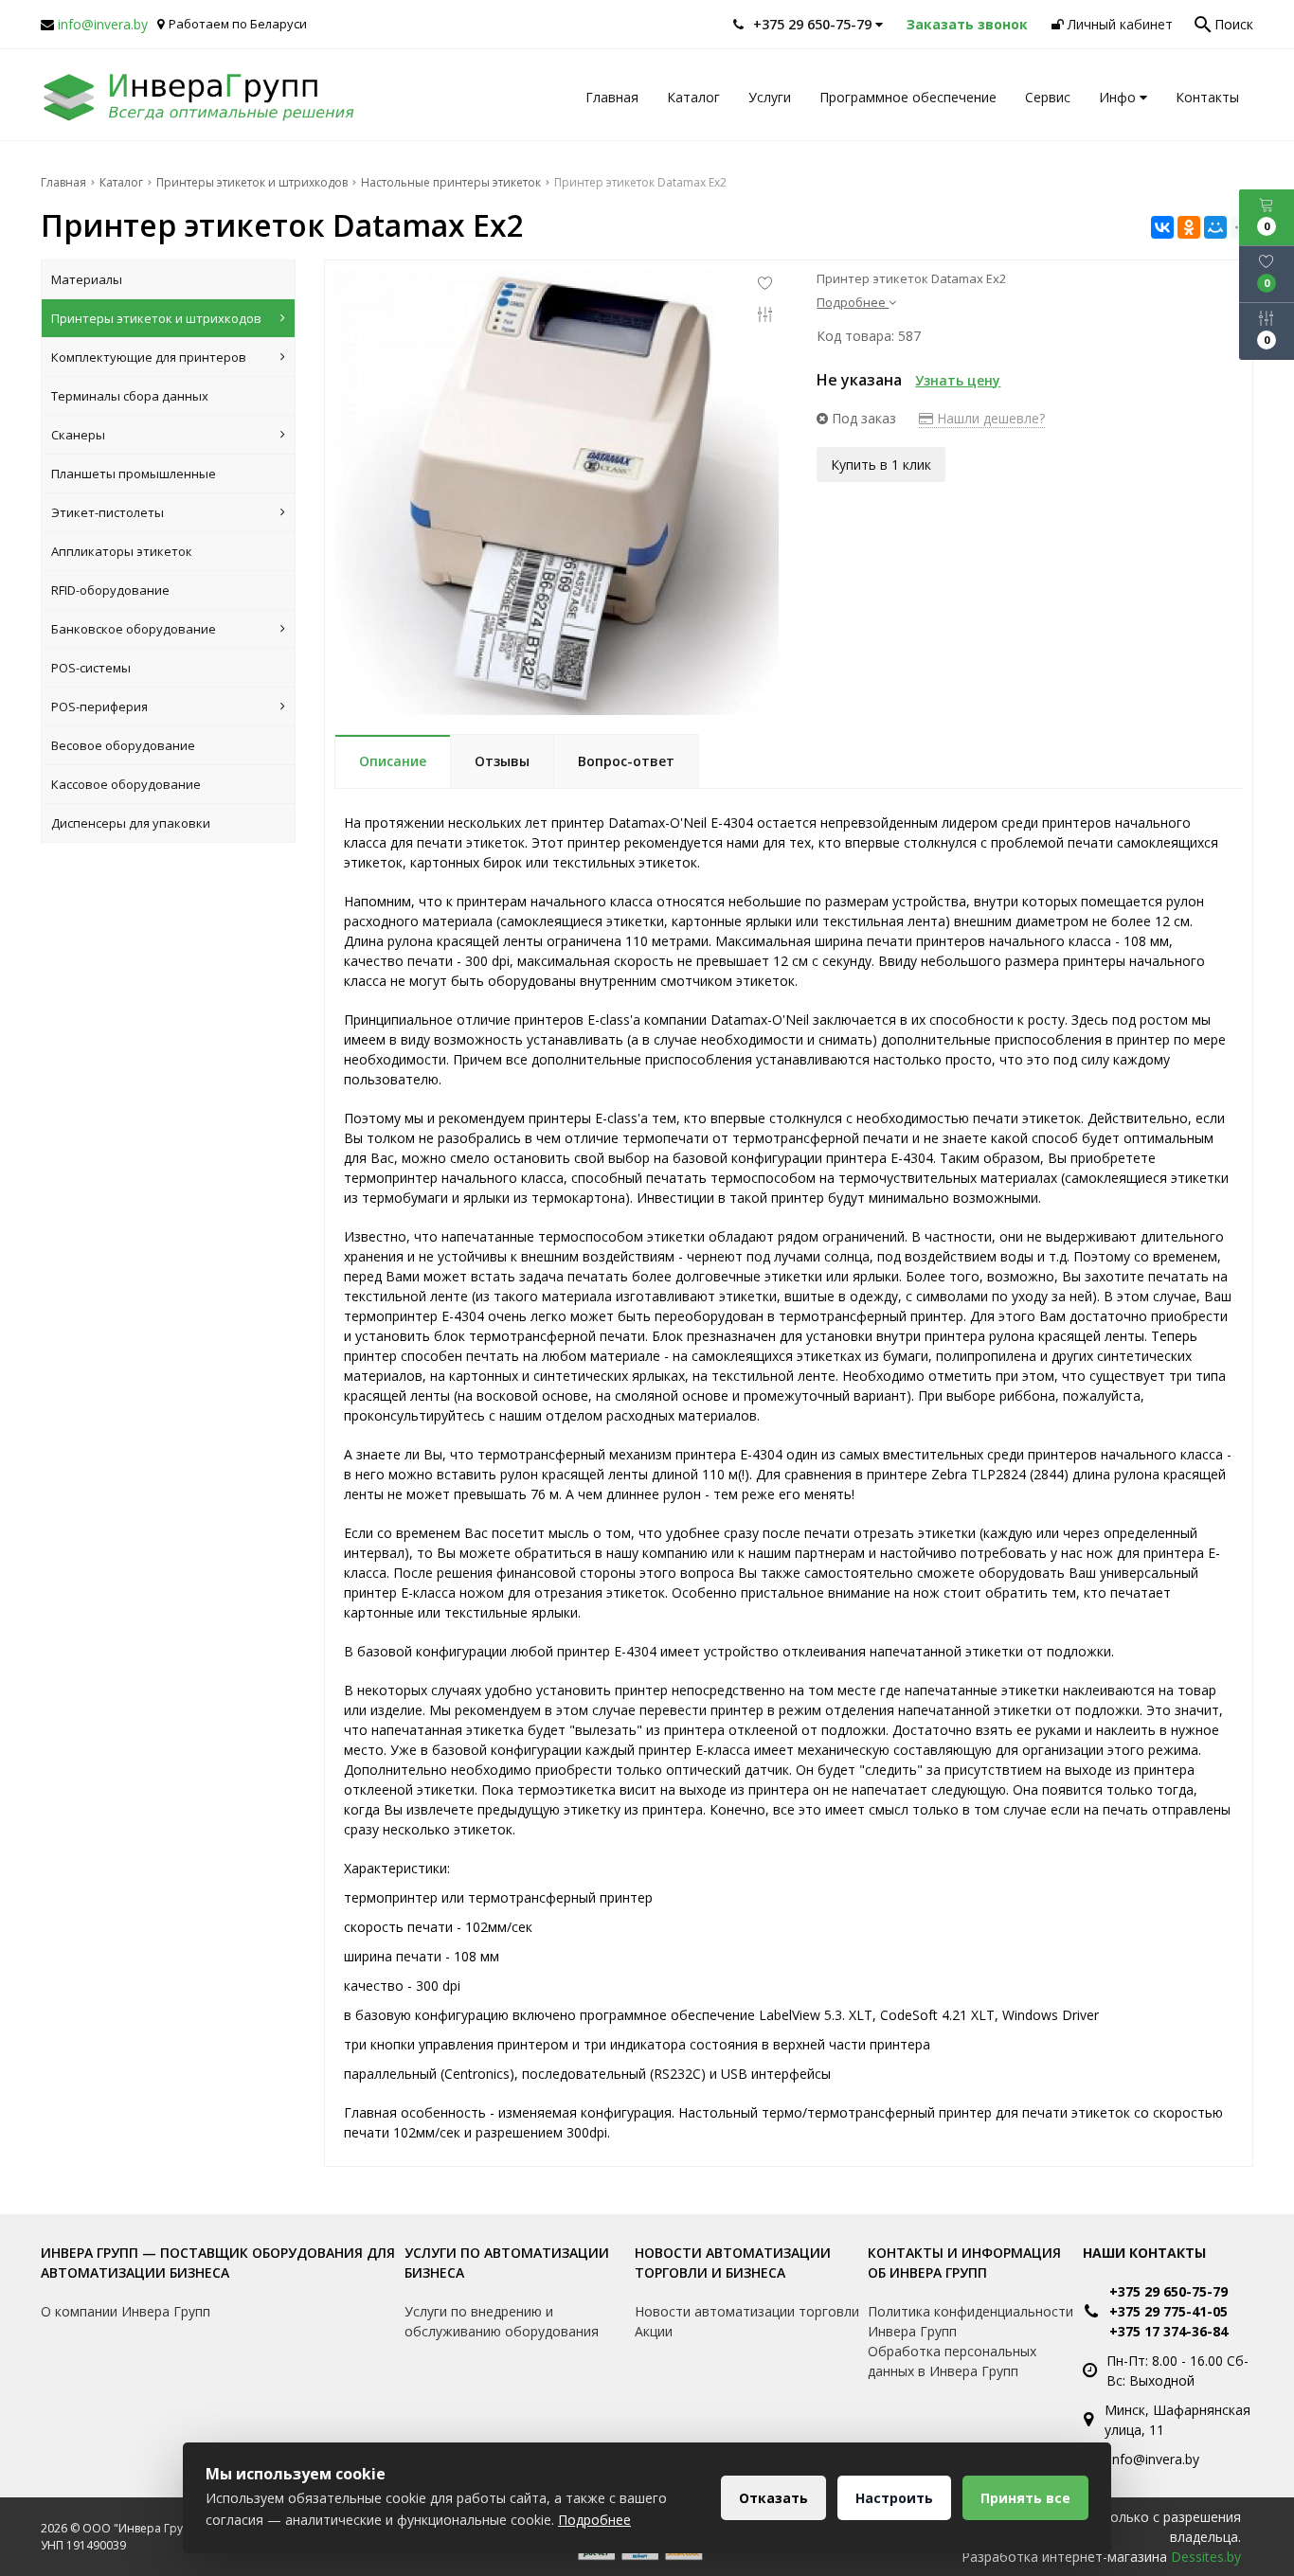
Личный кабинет (1118, 24)
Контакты (1207, 97)
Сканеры (78, 435)
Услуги (770, 97)
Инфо (1119, 97)
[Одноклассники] (1189, 227)
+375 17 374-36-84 (1168, 2331)
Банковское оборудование (134, 629)
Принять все (1025, 2498)
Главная (612, 97)
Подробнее (594, 2520)
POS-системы (91, 668)
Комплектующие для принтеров (149, 357)
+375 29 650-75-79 (1168, 2291)
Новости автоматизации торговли (747, 2311)
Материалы (87, 279)
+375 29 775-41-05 (1168, 2311)
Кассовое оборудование (126, 784)
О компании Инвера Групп (126, 2311)
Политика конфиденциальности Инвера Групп (970, 2321)
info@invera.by (103, 24)
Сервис (1048, 97)
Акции (654, 2331)
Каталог (693, 97)
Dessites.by (1206, 2557)
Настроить (894, 2498)
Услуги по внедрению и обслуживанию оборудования (502, 2321)
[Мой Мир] (1215, 227)
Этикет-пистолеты (108, 512)
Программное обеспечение (908, 97)
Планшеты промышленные (134, 474)
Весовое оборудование (123, 745)
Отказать (773, 2498)
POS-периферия (99, 707)
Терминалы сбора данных (130, 396)
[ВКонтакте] (1162, 227)
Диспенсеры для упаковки (131, 823)
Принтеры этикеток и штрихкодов (156, 318)
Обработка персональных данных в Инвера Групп (952, 2361)
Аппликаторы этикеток (122, 551)
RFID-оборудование (110, 590)
